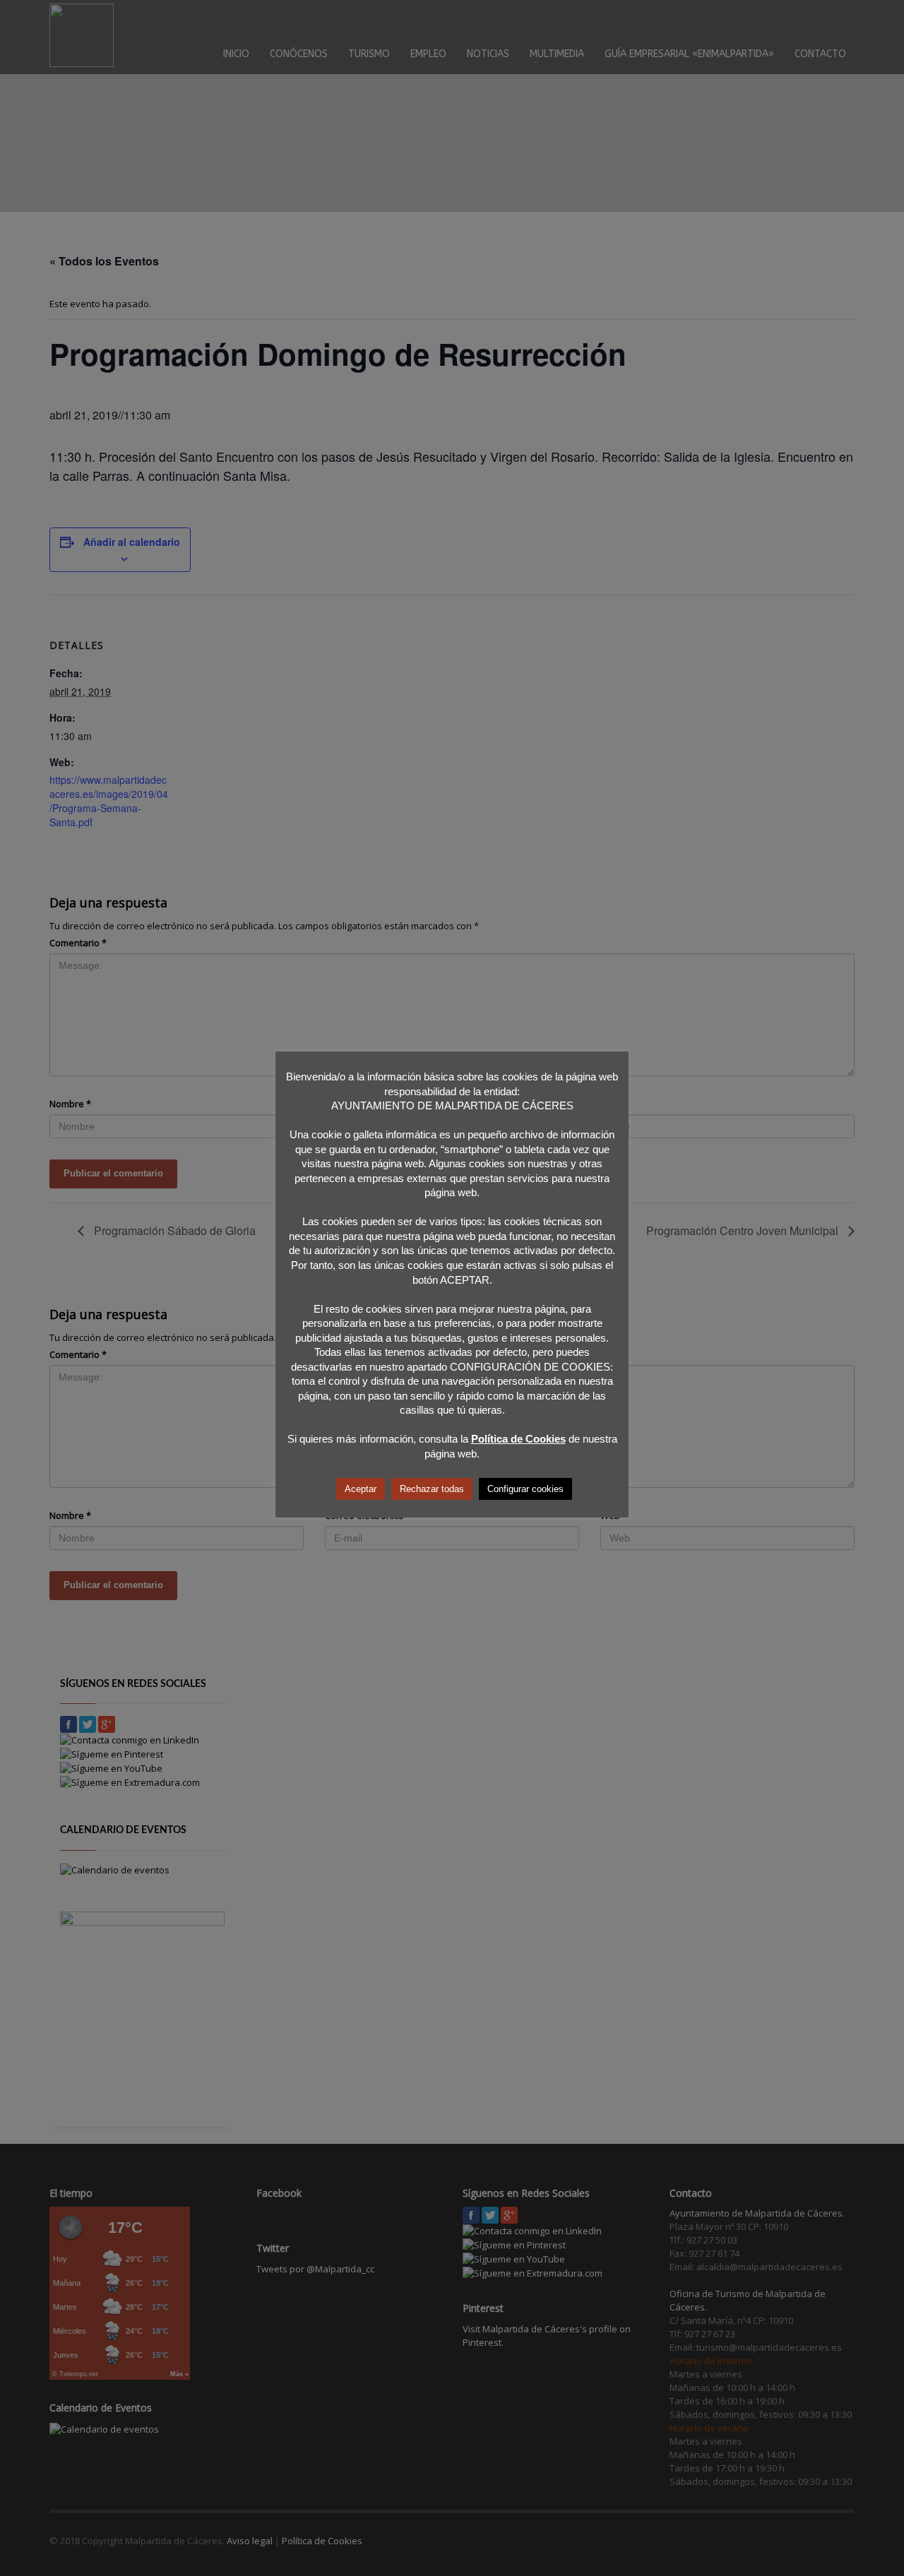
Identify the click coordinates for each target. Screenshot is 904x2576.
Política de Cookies (518, 1439)
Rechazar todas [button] (432, 1489)
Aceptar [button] (361, 1489)
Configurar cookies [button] (525, 1489)
